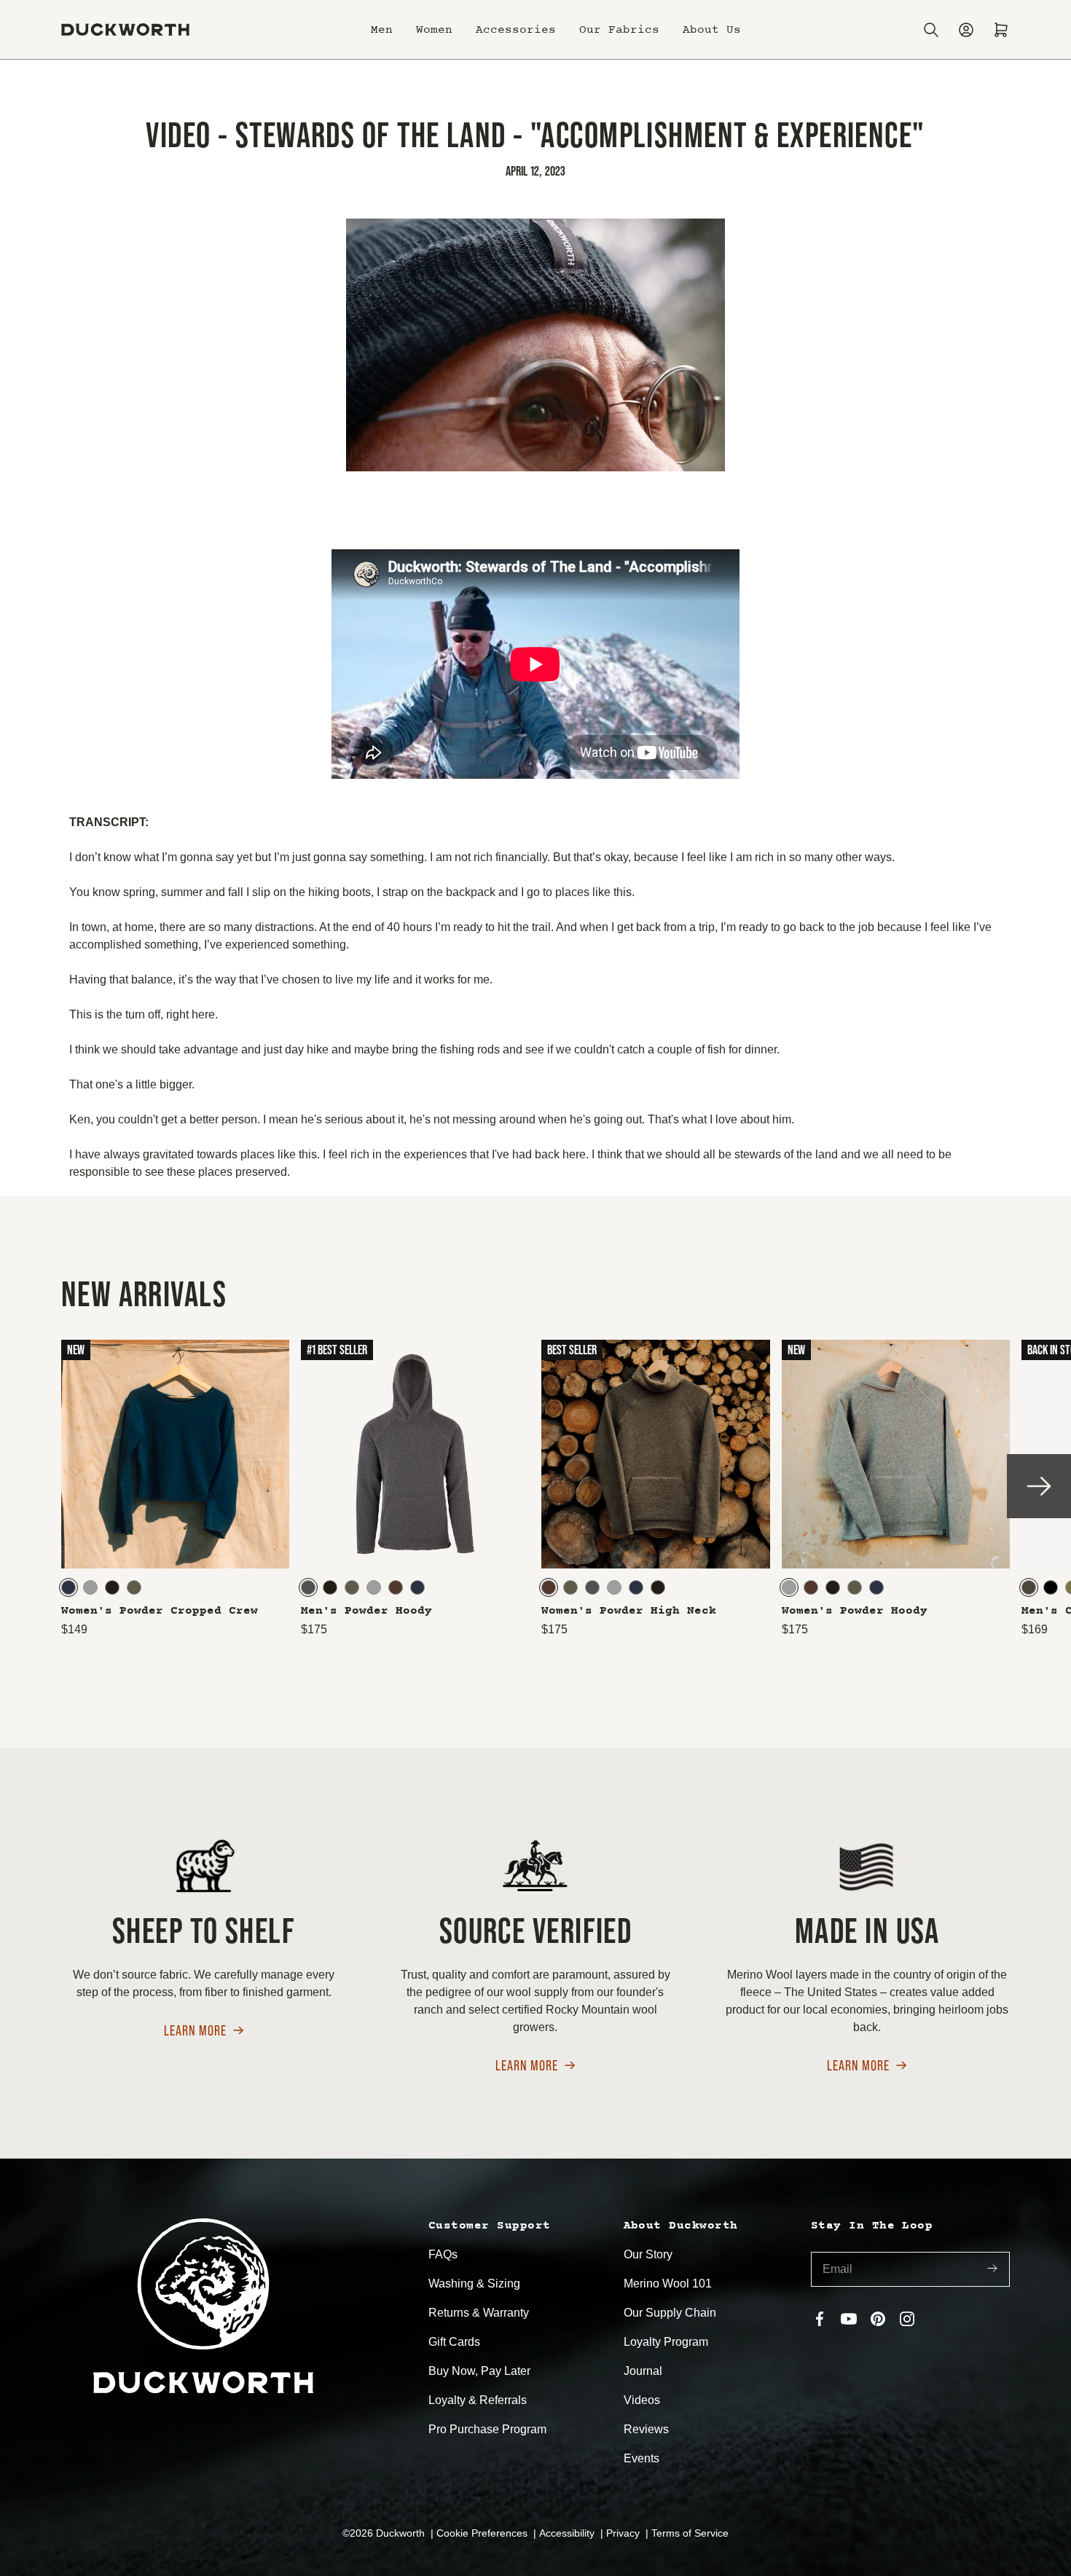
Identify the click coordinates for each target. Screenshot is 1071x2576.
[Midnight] (68, 1587)
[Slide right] (1039, 1486)
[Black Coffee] (112, 1587)
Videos (642, 2400)
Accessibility (568, 2533)
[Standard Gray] (90, 1587)
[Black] (1051, 1587)
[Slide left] (32, 1486)
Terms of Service (690, 2533)
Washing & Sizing (474, 2284)
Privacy (624, 2533)
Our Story (648, 2254)
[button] (382, 30)
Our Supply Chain (670, 2313)
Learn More (195, 2031)
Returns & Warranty (479, 2313)
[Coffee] (833, 1587)
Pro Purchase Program (487, 2429)
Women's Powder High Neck (629, 1611)
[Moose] (396, 1587)
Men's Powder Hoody (366, 1611)
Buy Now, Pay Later (479, 2371)
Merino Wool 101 (668, 2284)
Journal (643, 2371)
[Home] (125, 30)
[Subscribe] (992, 2270)
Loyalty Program (666, 2342)
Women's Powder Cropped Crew (160, 1611)
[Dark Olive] (1029, 1587)
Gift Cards (454, 2342)
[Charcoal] (308, 1587)
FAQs (443, 2254)
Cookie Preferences (483, 2533)
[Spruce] (134, 1587)
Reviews (646, 2429)
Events (642, 2458)
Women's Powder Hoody (855, 1611)
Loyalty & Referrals (478, 2400)
